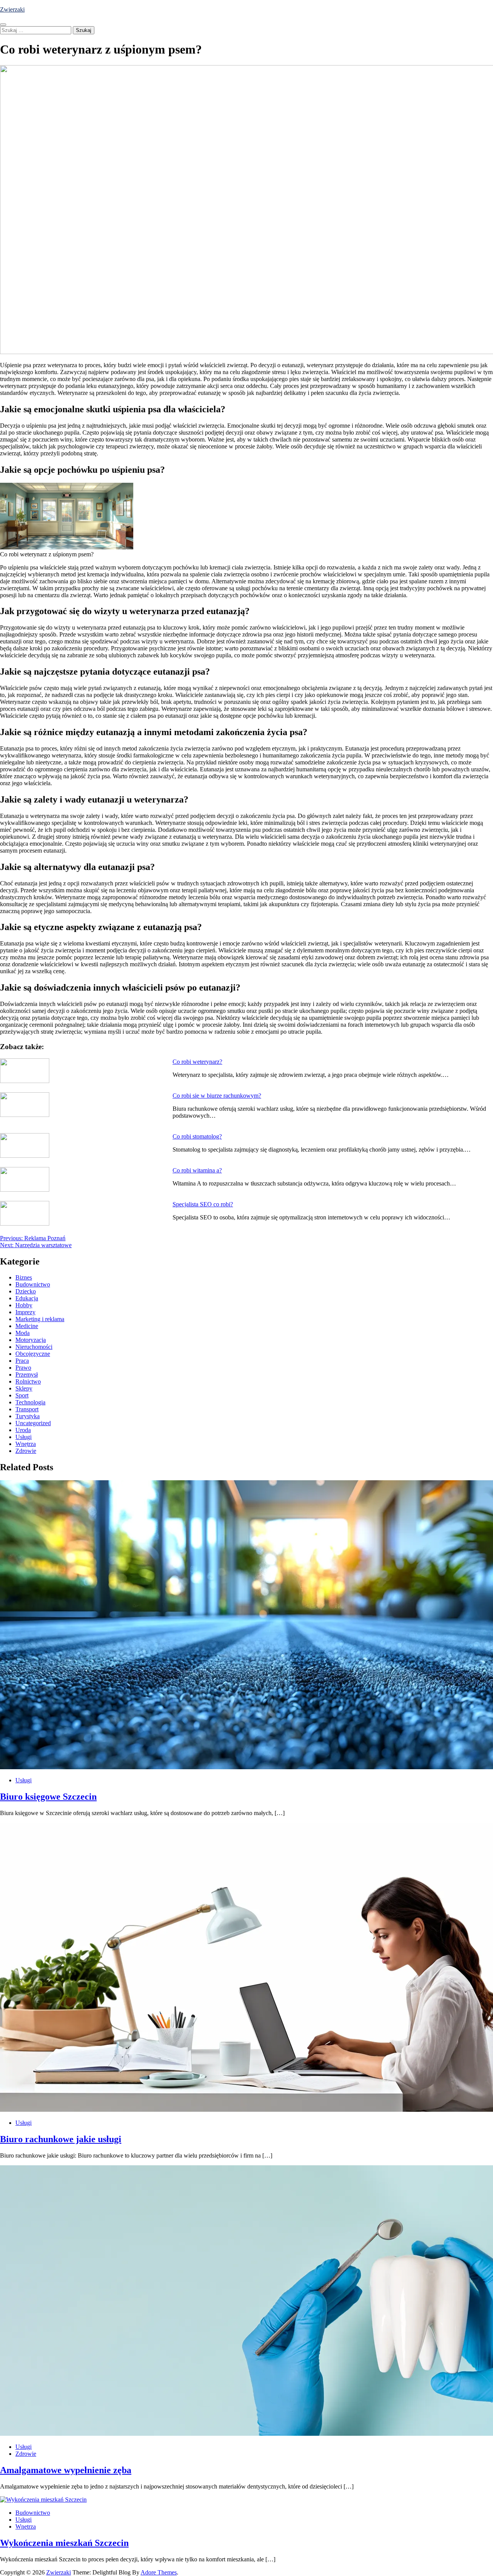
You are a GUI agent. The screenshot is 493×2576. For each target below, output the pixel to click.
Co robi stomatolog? (197, 1136)
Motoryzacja (31, 1340)
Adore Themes (159, 2572)
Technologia (30, 1402)
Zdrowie (26, 1451)
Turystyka (28, 1416)
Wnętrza (26, 1444)
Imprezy (25, 1312)
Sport (22, 1395)
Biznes (24, 1277)
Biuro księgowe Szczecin (48, 1797)
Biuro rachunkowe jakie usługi (61, 2139)
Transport (27, 1409)
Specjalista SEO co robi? (203, 1204)
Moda (23, 1333)
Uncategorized (33, 1423)
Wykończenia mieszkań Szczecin (64, 2543)
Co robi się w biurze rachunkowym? (217, 1096)
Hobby (24, 1305)
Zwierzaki (12, 9)
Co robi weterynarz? (197, 1062)
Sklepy (24, 1388)
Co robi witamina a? (197, 1170)
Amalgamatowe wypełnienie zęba (66, 2470)
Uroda (23, 1430)
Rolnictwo (28, 1381)
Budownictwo (33, 1284)
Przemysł (27, 1374)
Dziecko (26, 1291)
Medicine (27, 1326)
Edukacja (27, 1298)
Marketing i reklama (40, 1319)
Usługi (23, 1437)
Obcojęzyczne (33, 1354)
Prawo (23, 1368)
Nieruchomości (34, 1347)
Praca (22, 1361)
